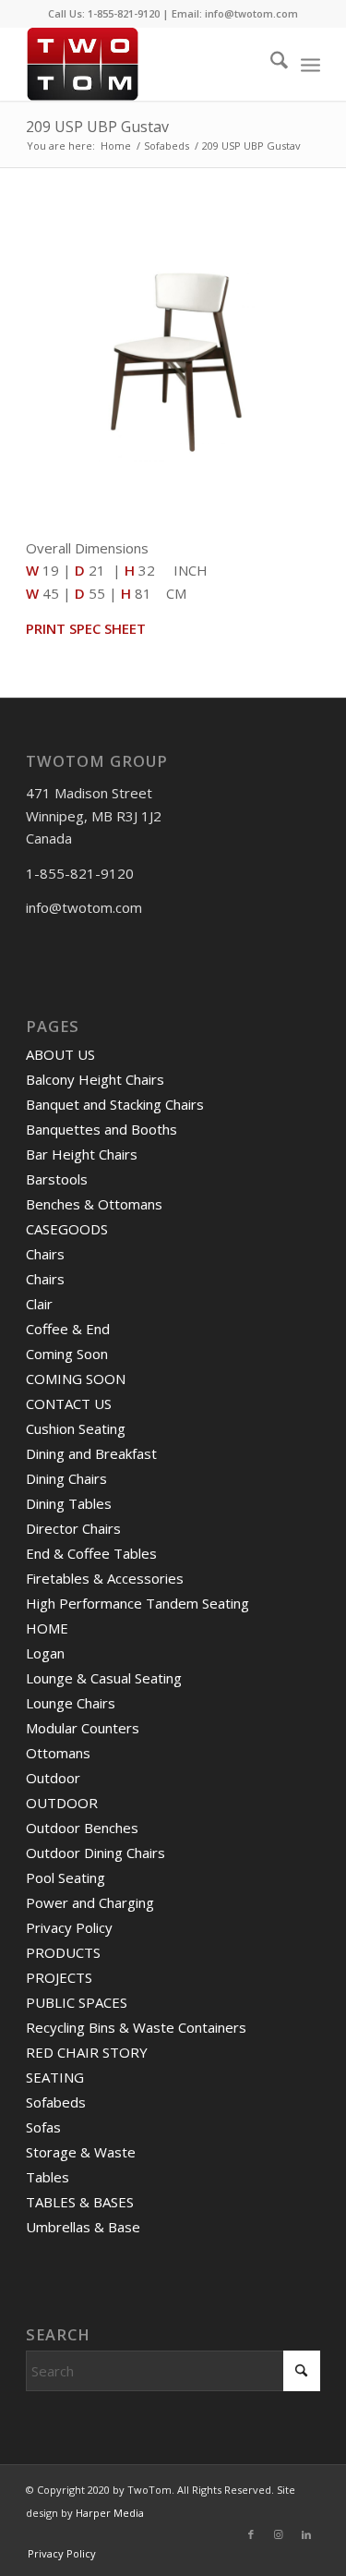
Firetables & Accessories (105, 1578)
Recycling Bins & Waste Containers (136, 2027)
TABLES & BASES (80, 2202)
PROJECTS (59, 1977)
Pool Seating (66, 1877)
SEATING (55, 2077)
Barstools (57, 1179)
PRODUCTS (63, 1952)
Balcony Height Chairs (95, 1079)
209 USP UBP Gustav (97, 127)
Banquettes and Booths (101, 1129)
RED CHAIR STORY (87, 2052)
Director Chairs (73, 1528)
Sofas (43, 2127)
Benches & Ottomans (94, 1204)
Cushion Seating (76, 1428)
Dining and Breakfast (91, 1453)
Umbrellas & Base (83, 2227)
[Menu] (310, 64)
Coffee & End (68, 1329)
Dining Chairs (66, 1478)
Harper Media (110, 2513)
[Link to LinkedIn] (306, 2534)
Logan (45, 1653)
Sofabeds (56, 2102)
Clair (39, 1304)
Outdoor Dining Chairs (95, 1853)
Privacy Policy (69, 1927)
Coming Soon (67, 1354)
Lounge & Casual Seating (104, 1678)
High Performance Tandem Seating (137, 1603)
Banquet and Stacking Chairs (115, 1104)
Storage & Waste (81, 2152)
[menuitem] (270, 64)
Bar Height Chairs (82, 1154)
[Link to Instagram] (279, 2534)
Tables (48, 2177)
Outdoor (53, 1778)
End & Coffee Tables (91, 1553)
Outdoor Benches (82, 1828)
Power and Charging (90, 1902)
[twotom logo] (143, 64)
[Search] (270, 64)
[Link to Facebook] (251, 2534)
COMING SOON (76, 1379)
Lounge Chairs (71, 1703)
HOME (47, 1628)
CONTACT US (69, 1403)
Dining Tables (69, 1503)
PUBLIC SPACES (77, 2002)
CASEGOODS (67, 1229)
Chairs (45, 1254)
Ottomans (58, 1753)
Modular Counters (83, 1728)
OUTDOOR (62, 1803)
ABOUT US (60, 1054)
